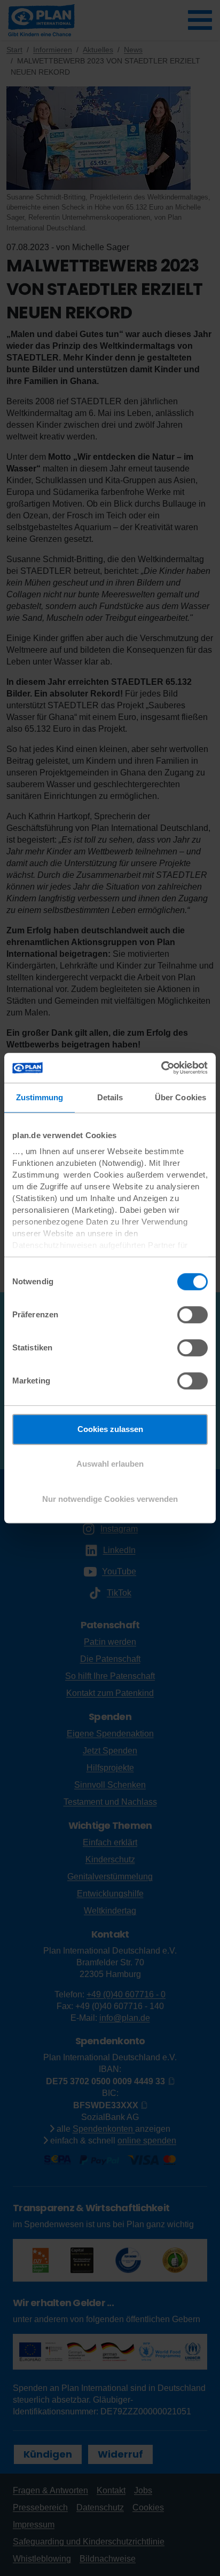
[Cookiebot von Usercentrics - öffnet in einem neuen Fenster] (161, 1068)
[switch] (192, 1315)
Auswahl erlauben (110, 1464)
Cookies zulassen (110, 1429)
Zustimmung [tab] (40, 1097)
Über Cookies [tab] (180, 1097)
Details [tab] (110, 1097)
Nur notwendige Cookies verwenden (110, 1499)
